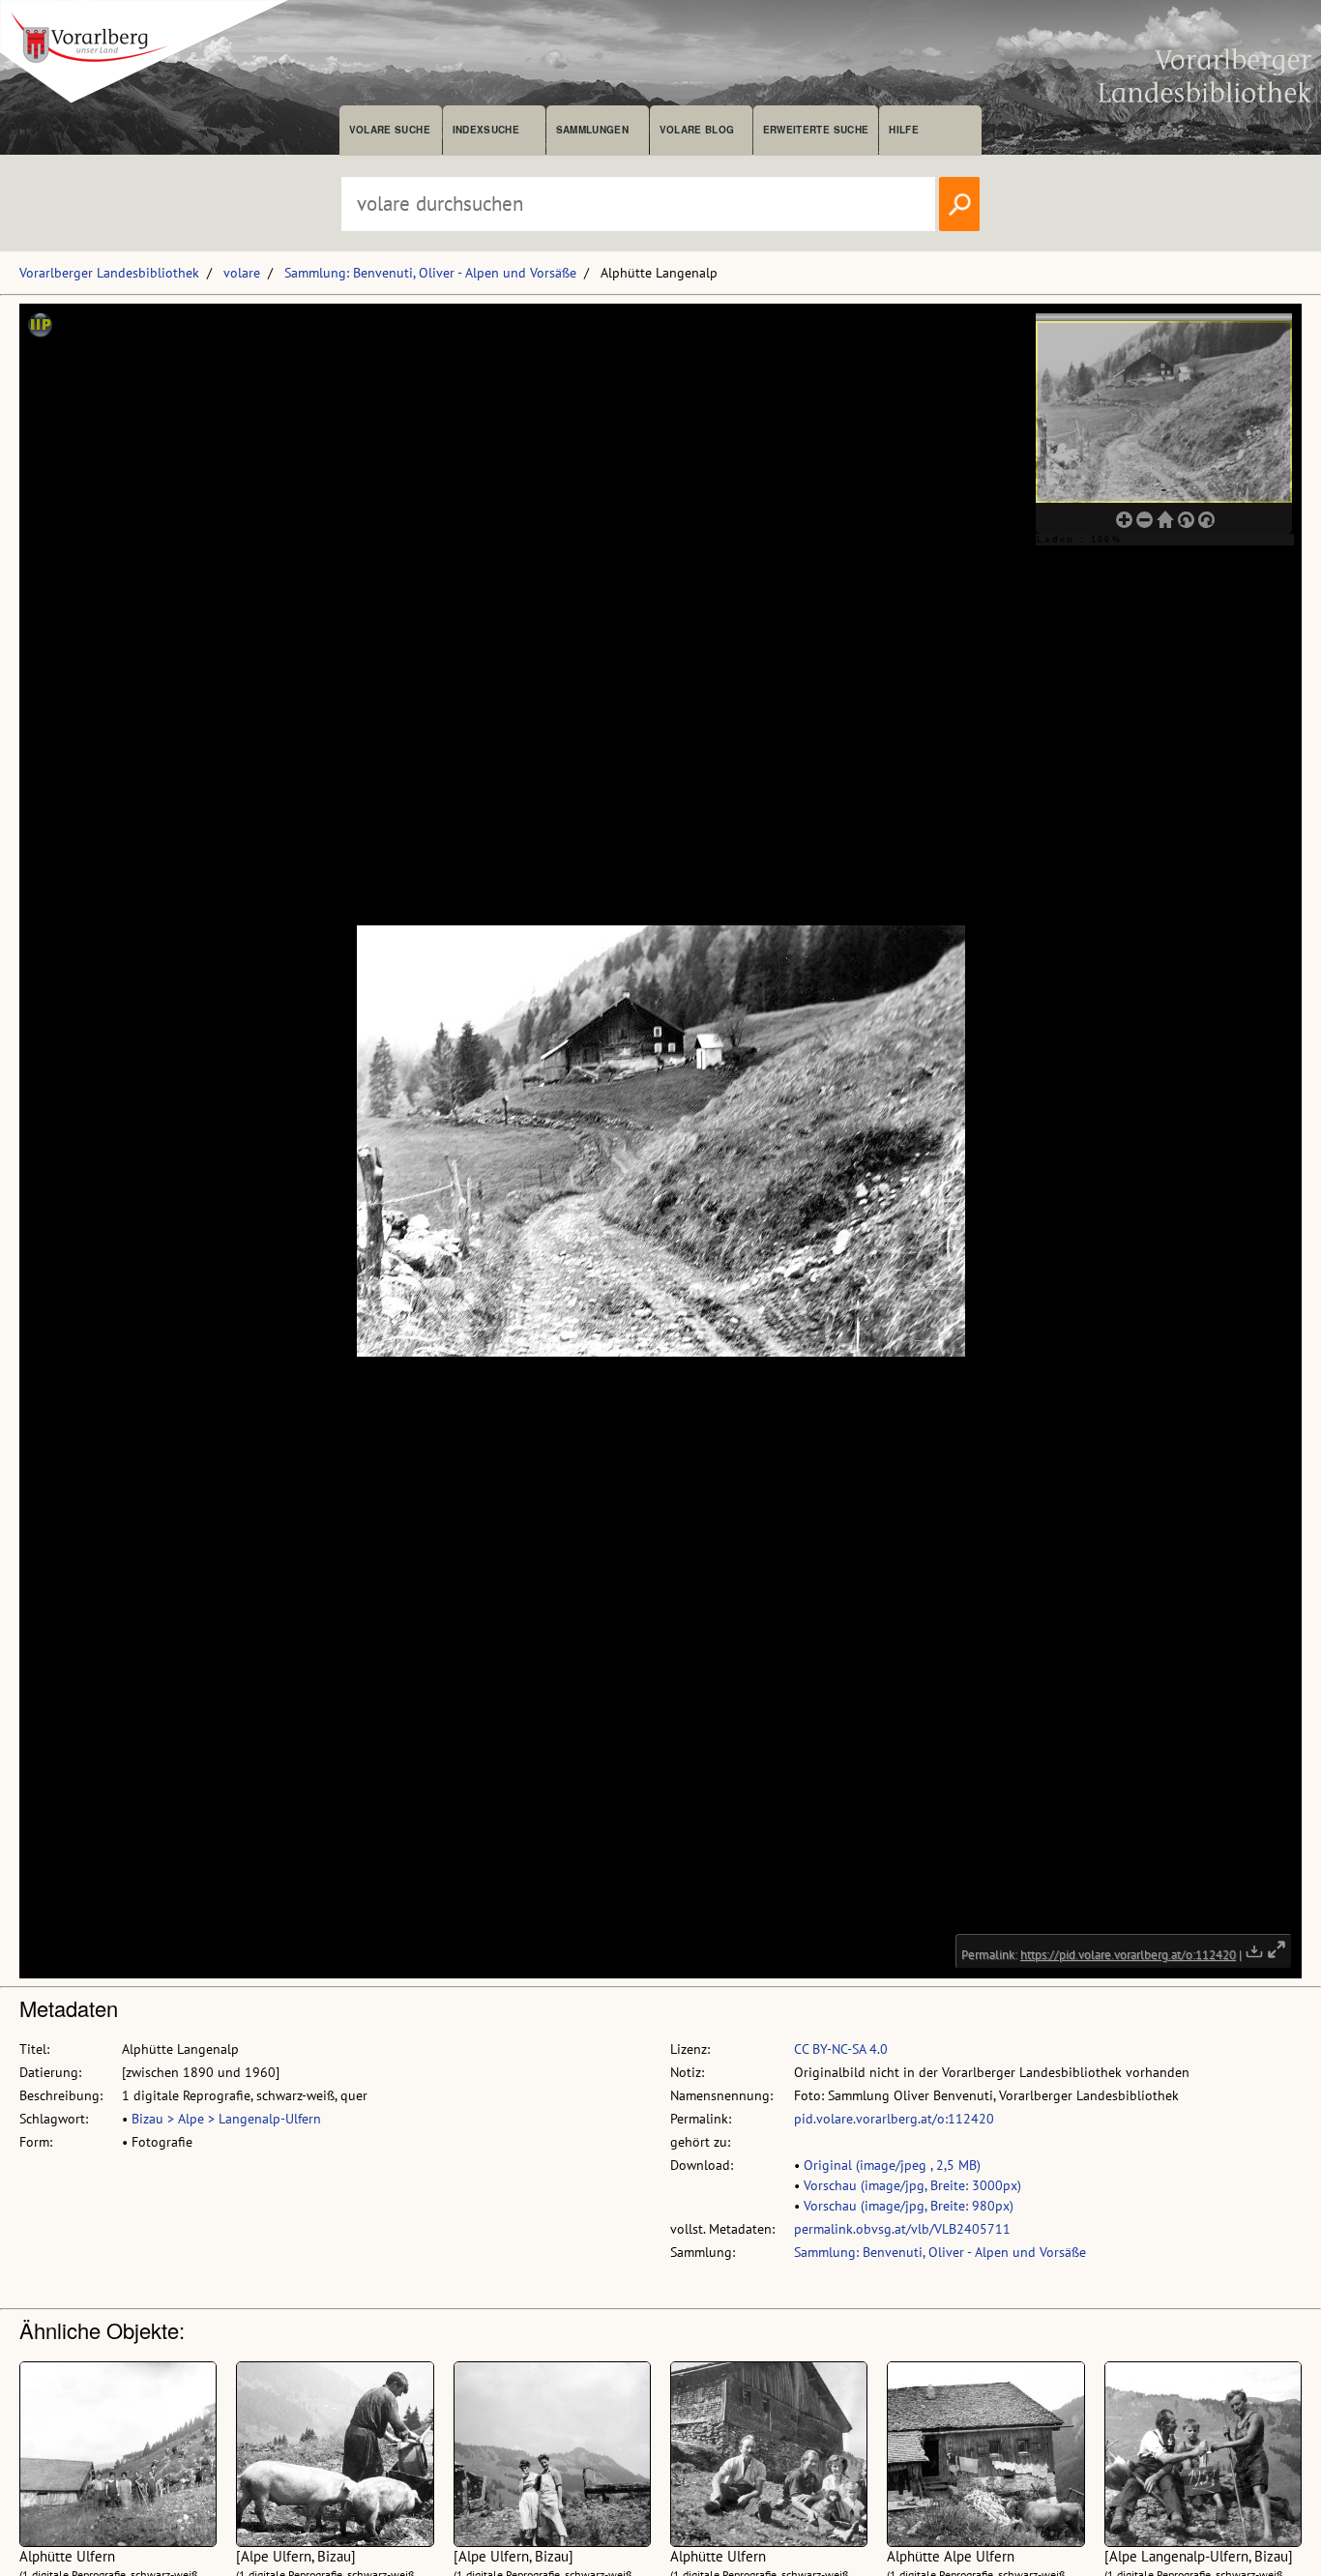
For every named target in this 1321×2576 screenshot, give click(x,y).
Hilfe (904, 130)
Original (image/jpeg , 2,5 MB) (892, 2165)
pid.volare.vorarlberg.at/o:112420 (894, 2119)
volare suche (390, 130)
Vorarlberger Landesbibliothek (109, 273)
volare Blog (697, 130)
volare (242, 273)
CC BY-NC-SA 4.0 (841, 2049)
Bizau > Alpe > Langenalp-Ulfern (226, 2119)
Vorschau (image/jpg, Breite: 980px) (909, 2206)
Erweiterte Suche (816, 130)
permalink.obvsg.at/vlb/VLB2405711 (902, 2229)
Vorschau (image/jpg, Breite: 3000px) (912, 2185)
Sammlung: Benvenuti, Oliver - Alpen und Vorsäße (430, 273)
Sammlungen (592, 130)
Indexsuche (486, 130)
